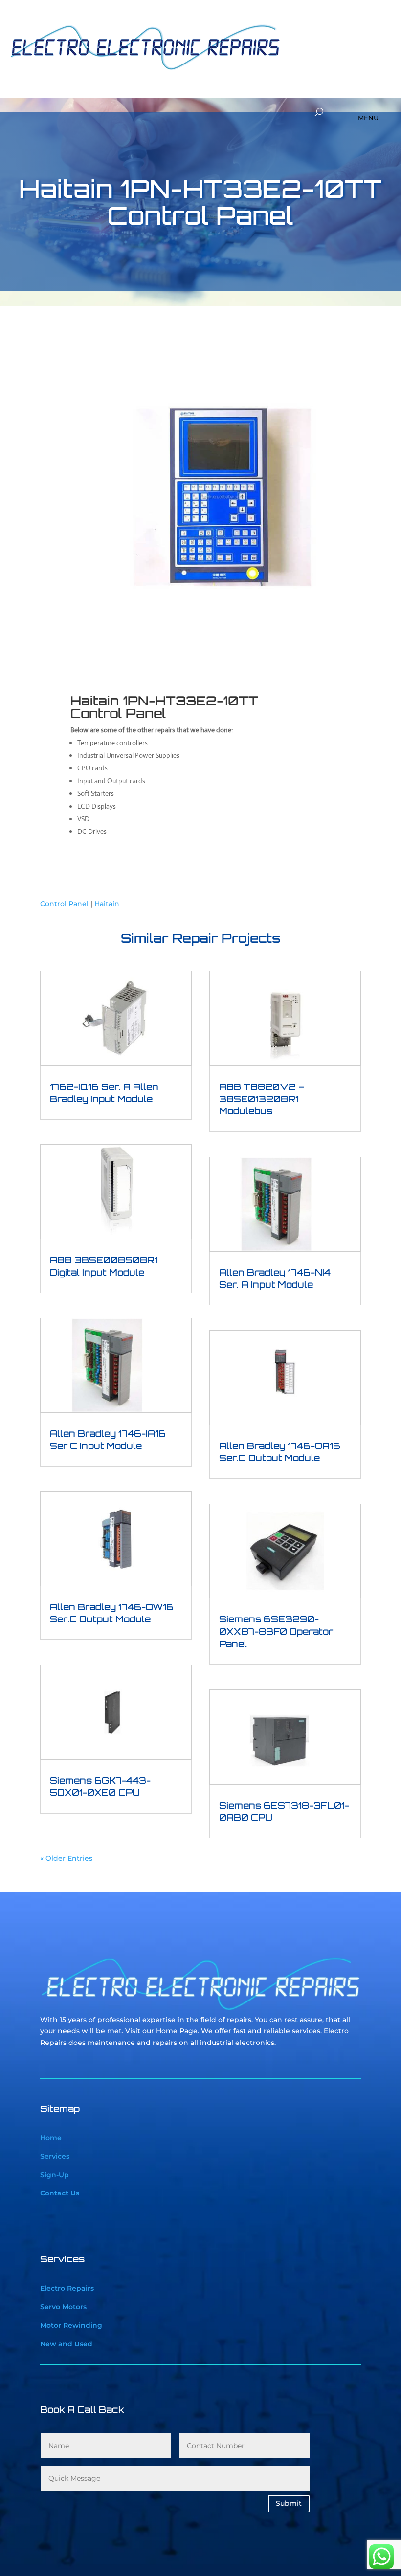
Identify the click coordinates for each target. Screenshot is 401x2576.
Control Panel (64, 904)
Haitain (107, 904)
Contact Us (60, 2193)
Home (51, 2138)
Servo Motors (63, 2307)
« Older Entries (66, 1858)
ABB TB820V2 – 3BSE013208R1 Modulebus (262, 1099)
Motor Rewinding (71, 2325)
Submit (289, 2503)
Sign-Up (55, 2175)
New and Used (66, 2344)
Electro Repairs (67, 2288)
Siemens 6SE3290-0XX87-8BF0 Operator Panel (276, 1631)
